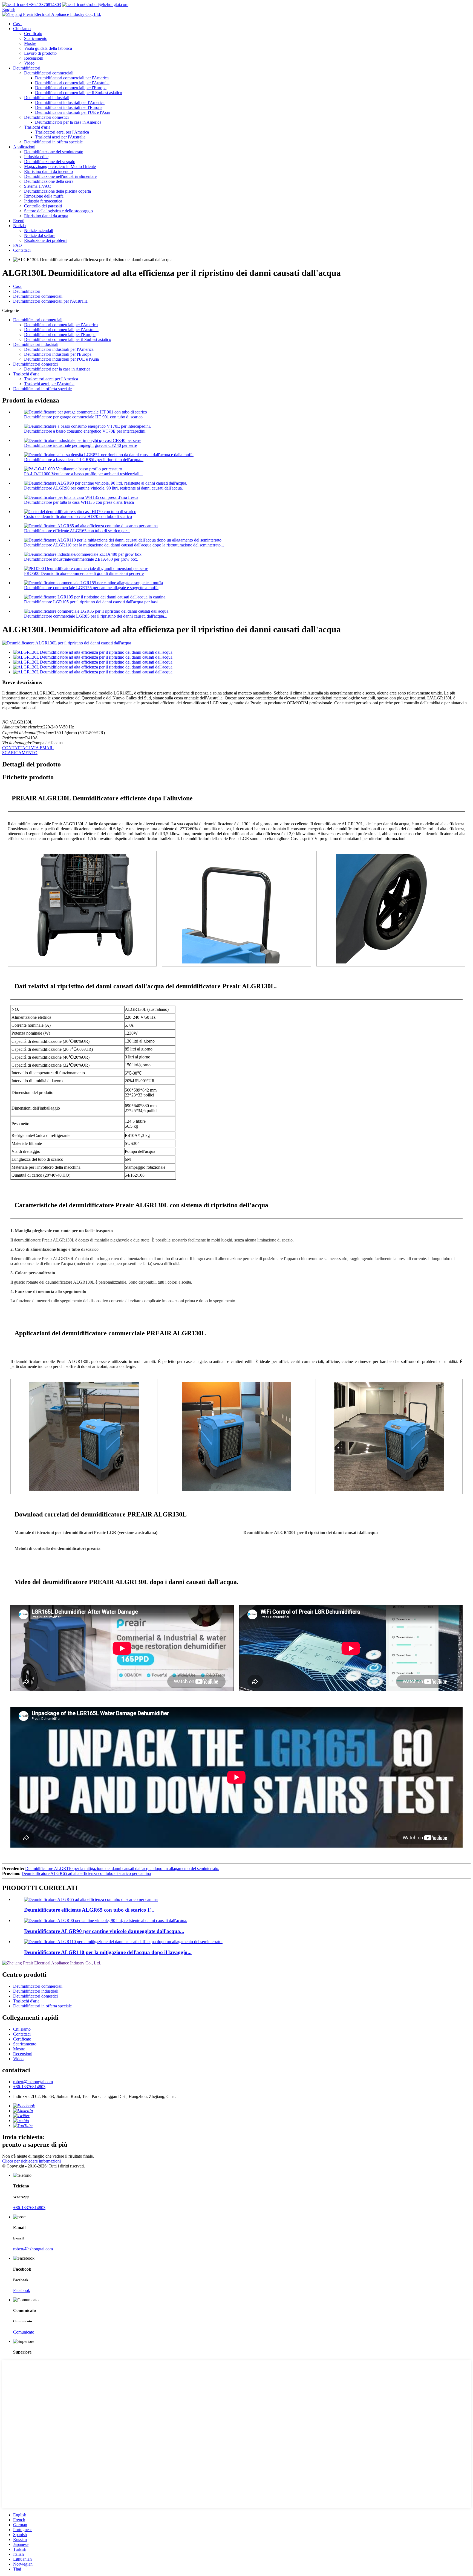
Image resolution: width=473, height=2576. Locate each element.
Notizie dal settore (40, 235)
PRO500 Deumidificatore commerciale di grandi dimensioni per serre (84, 573)
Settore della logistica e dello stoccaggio (58, 211)
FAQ (18, 245)
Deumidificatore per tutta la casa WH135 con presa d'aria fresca (79, 502)
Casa (17, 24)
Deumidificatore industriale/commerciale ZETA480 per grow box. (81, 559)
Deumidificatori (27, 68)
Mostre (30, 43)
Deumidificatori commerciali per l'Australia (72, 83)
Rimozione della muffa (44, 196)
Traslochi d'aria (37, 127)
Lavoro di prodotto (40, 53)
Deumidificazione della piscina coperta (57, 191)
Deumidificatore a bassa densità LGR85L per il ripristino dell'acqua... (84, 460)
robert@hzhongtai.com (109, 5)
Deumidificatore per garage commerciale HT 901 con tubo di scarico (83, 417)
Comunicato (24, 2332)
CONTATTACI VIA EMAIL (28, 748)
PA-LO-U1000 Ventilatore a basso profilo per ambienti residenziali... (83, 474)
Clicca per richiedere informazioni (31, 2161)
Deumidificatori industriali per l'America (70, 102)
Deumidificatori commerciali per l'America (72, 78)
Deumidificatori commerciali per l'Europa (71, 88)
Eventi (19, 221)
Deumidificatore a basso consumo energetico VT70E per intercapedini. (85, 431)
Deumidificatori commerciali (49, 73)
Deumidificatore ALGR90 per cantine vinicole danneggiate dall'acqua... (104, 1931)
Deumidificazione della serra (49, 181)
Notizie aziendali (39, 231)
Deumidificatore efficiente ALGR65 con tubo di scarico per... (77, 531)
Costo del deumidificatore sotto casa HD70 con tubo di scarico (78, 516)
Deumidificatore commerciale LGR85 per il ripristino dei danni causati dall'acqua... (96, 616)
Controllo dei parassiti (43, 206)
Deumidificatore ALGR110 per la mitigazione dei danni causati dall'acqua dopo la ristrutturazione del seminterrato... (124, 545)
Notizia (19, 226)
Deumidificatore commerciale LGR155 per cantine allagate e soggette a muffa (91, 588)
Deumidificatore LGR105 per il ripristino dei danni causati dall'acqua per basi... (93, 602)
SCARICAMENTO (20, 753)
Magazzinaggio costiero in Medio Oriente (60, 167)
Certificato (33, 34)
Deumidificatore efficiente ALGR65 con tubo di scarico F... (89, 1910)
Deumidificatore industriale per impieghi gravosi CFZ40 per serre (80, 445)
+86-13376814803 (45, 5)
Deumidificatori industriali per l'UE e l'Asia (72, 112)
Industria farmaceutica (43, 201)
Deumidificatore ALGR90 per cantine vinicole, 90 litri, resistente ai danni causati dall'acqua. (103, 488)
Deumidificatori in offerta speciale (53, 142)
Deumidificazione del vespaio (50, 162)
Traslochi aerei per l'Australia (60, 137)
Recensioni (34, 58)
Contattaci (22, 250)
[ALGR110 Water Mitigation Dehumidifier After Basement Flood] (123, 1942)
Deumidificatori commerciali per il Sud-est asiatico (79, 93)
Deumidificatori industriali (47, 98)
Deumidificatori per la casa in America (68, 122)
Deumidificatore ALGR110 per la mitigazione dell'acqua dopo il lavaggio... (108, 1952)
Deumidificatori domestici (46, 117)
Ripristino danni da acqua (46, 216)
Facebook (22, 2290)
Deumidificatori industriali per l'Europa (69, 107)
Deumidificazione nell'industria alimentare (60, 176)
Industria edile (36, 157)
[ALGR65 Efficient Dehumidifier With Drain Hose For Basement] (91, 1899)
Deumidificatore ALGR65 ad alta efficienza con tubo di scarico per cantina (86, 1873)
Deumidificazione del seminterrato (54, 152)
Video (29, 63)
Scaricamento (36, 38)
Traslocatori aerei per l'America (62, 132)
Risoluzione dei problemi (46, 240)
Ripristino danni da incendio (48, 171)
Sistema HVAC (38, 186)
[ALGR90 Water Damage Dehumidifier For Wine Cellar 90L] (106, 1921)
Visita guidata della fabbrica (48, 48)
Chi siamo (22, 29)
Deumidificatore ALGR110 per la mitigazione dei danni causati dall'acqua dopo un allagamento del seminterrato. (122, 1869)
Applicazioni (24, 147)
